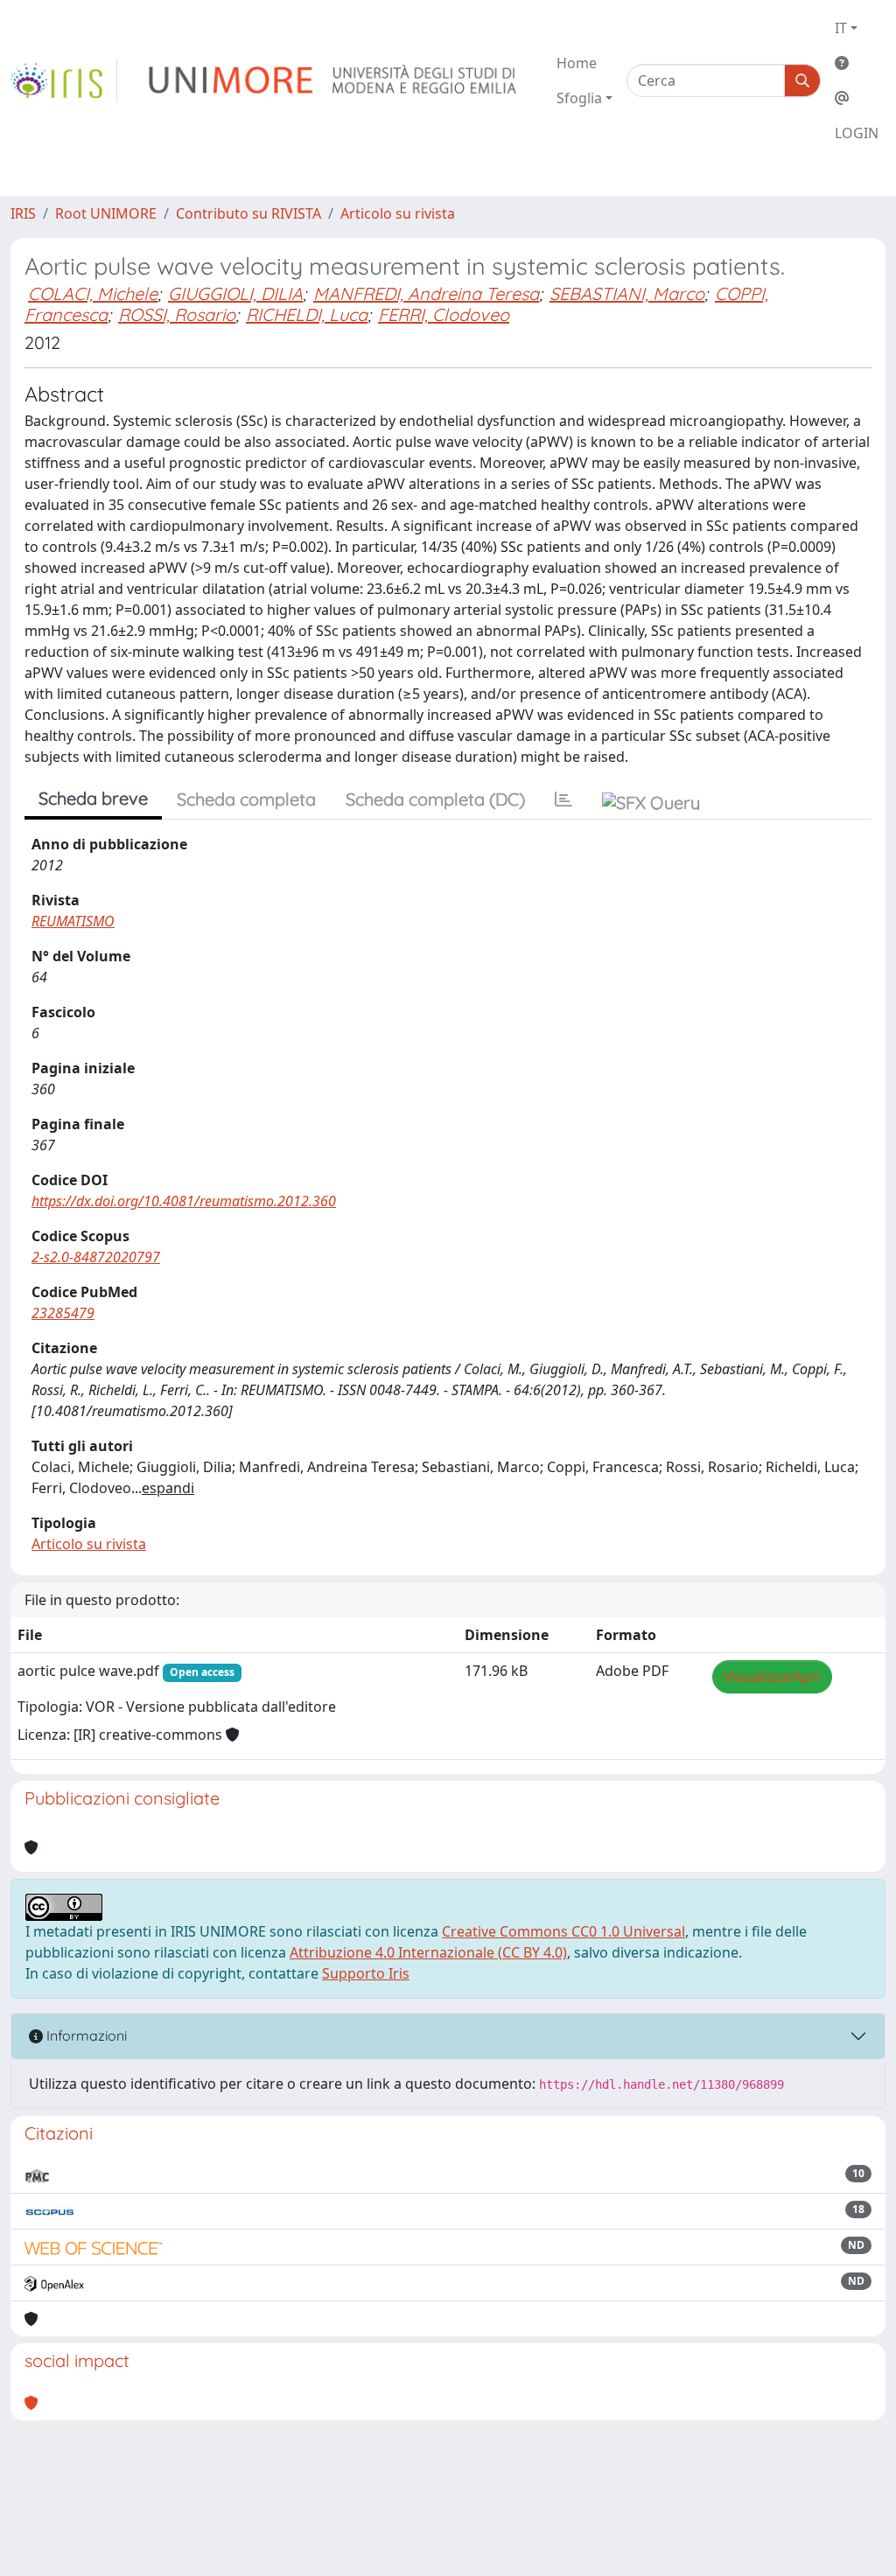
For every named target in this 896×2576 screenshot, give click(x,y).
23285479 (63, 1313)
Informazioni (85, 2035)
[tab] (563, 799)
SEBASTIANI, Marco (627, 293)
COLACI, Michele (93, 293)
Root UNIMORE (106, 213)
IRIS (23, 213)
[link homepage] (64, 80)
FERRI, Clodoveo (444, 314)
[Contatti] (857, 98)
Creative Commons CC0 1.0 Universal (563, 1931)
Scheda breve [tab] (93, 798)
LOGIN (857, 133)
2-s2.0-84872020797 (96, 1257)
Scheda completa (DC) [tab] (435, 799)
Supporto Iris (366, 1973)
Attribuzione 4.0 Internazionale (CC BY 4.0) (428, 1952)
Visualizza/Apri (772, 1677)
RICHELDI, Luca (307, 314)
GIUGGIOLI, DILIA (235, 293)
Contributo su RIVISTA (248, 213)
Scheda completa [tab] (246, 799)
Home (577, 63)
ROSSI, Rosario (177, 314)
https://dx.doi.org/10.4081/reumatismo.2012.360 (184, 1201)
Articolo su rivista (398, 213)
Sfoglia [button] (579, 98)
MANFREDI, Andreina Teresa (426, 293)
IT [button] (841, 28)
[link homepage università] (334, 80)
